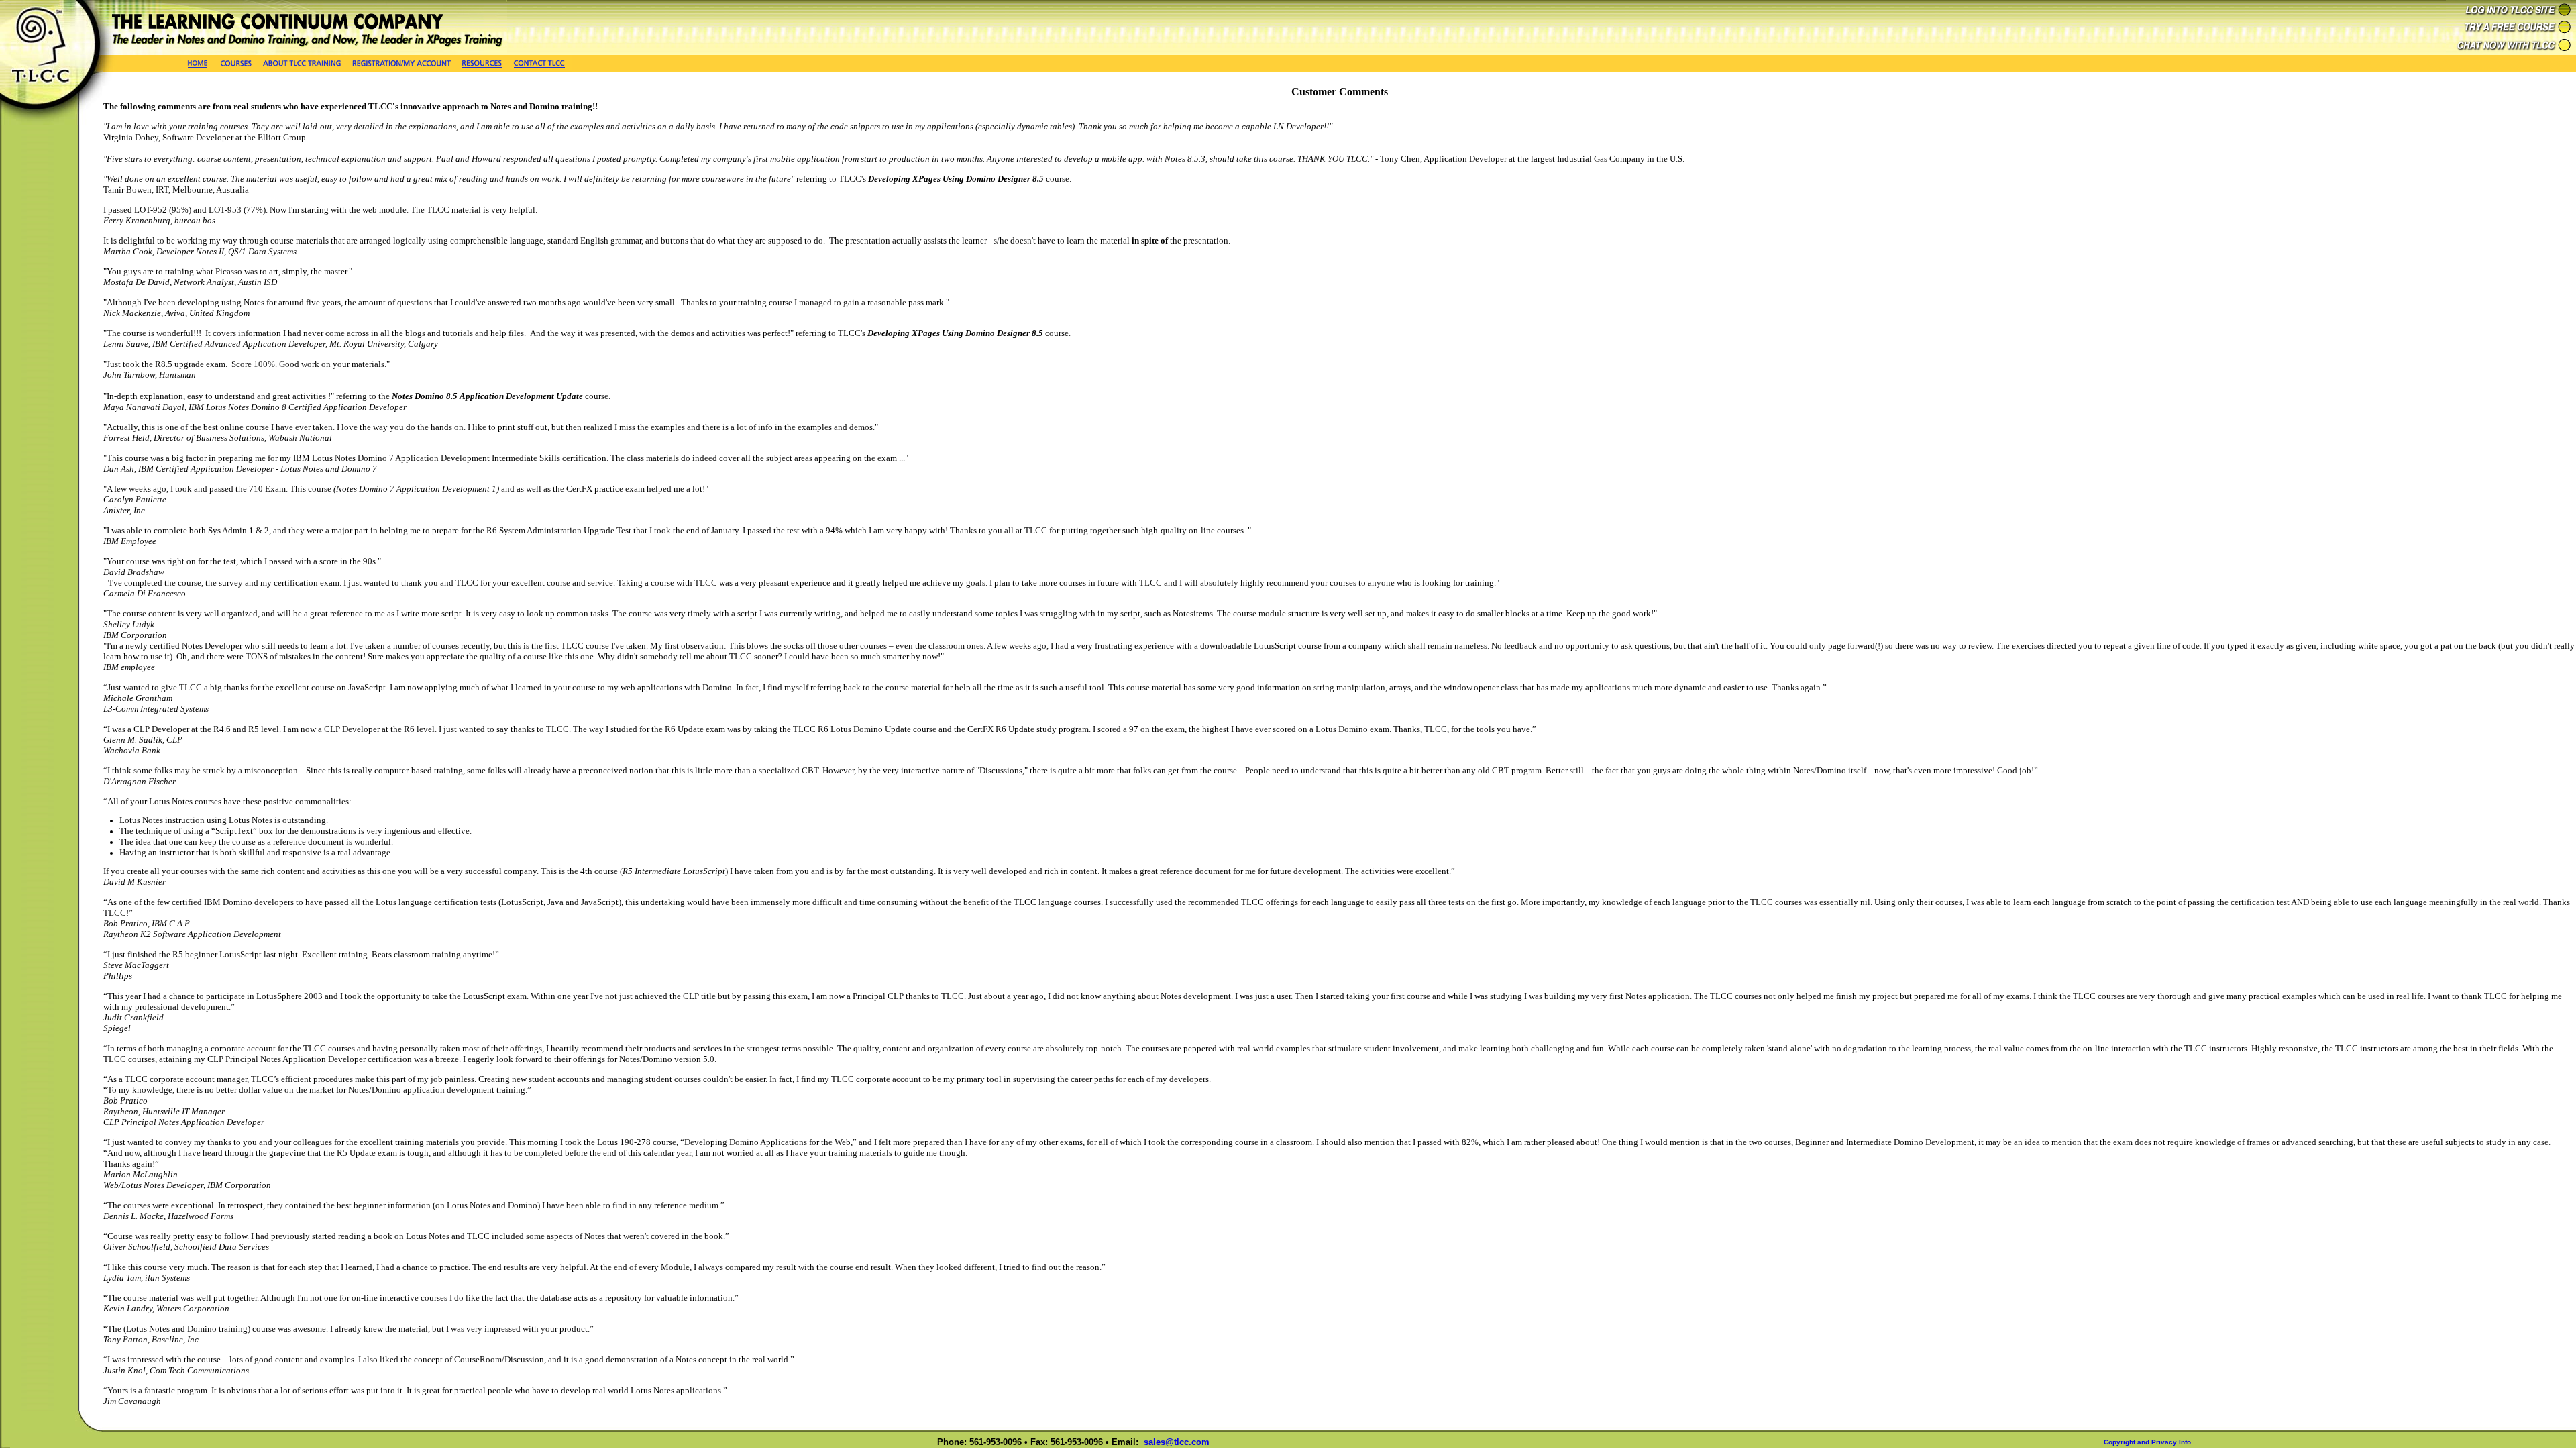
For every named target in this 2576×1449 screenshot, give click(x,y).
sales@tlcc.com (1177, 1442)
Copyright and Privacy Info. (2148, 1442)
